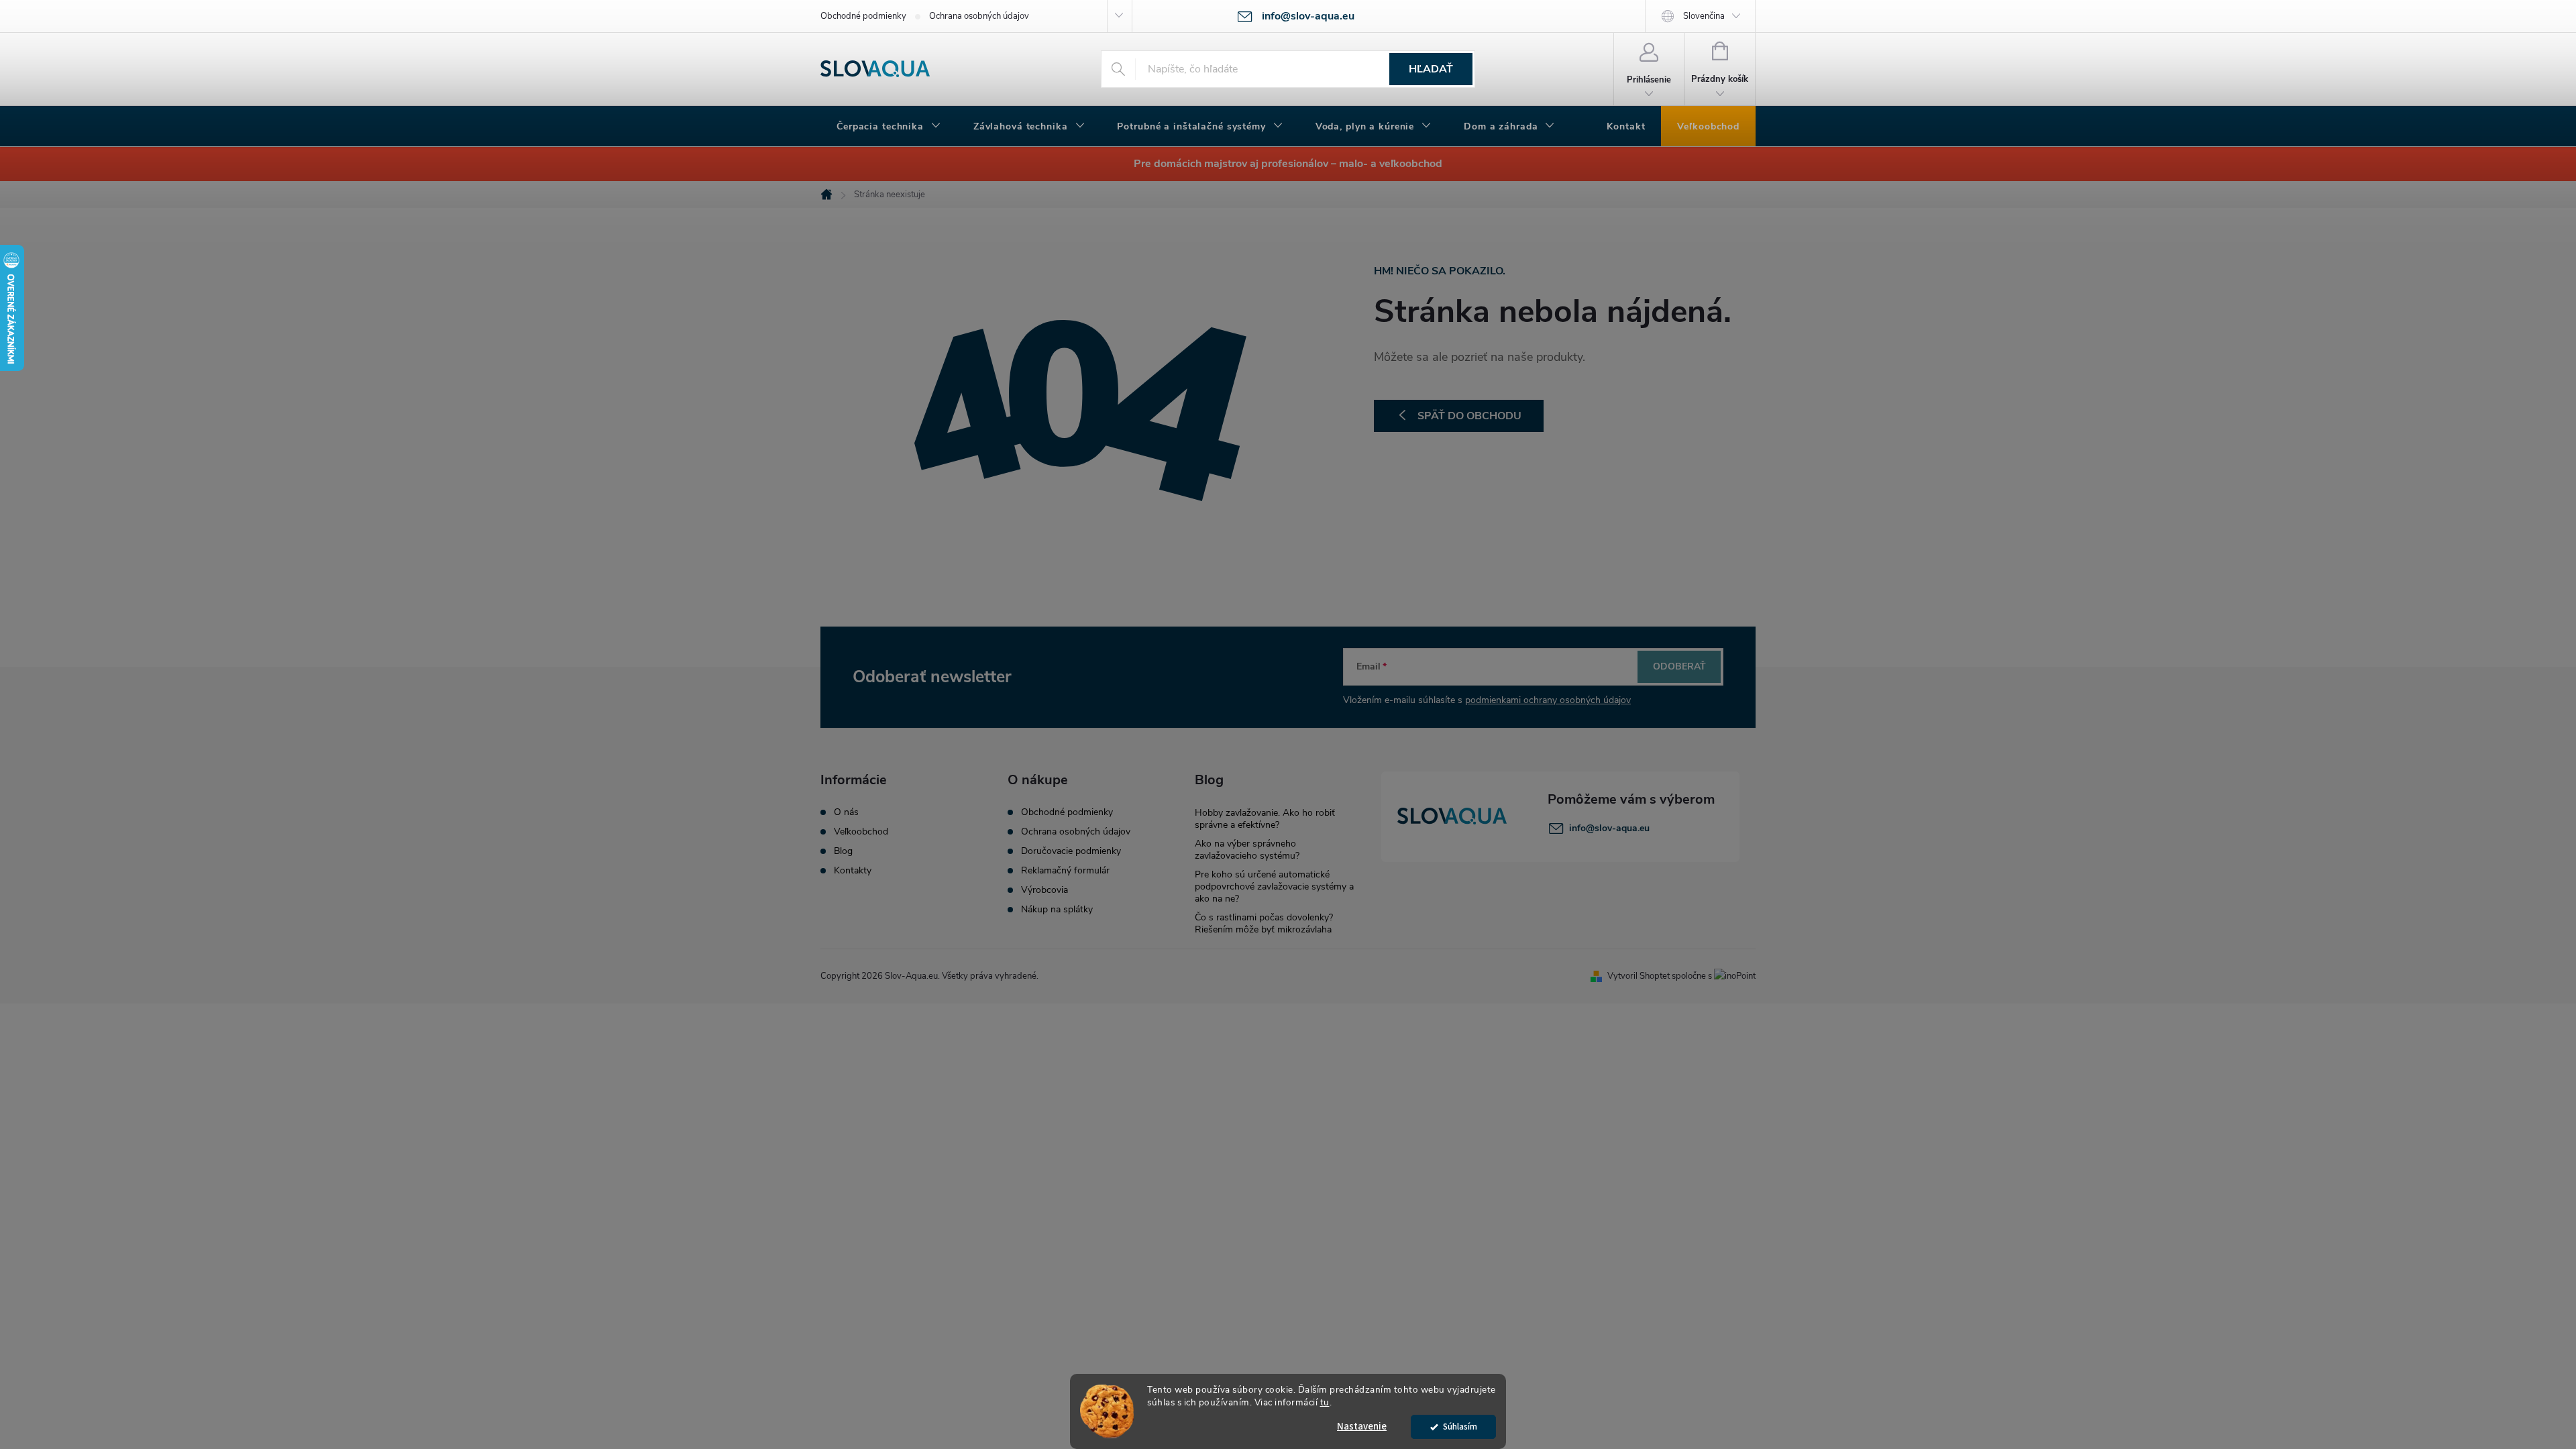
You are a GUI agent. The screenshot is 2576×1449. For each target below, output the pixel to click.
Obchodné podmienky (863, 16)
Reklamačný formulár (1065, 871)
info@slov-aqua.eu (1609, 828)
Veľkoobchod (861, 832)
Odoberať (1679, 666)
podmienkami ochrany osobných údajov (1548, 700)
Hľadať (1431, 69)
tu (1325, 1402)
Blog (843, 851)
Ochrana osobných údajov (979, 16)
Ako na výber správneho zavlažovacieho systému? (1247, 850)
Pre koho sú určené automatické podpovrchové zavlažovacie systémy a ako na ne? (1274, 887)
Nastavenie (1362, 1427)
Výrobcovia (1044, 890)
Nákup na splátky (1057, 910)
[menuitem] (889, 127)
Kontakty (853, 871)
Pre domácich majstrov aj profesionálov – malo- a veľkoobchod (1288, 164)
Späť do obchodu (1469, 416)
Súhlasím (1460, 1427)
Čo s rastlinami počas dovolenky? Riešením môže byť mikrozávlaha (1264, 923)
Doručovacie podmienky (1071, 851)
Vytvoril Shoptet (1639, 976)
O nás (846, 812)
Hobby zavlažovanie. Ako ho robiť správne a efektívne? (1265, 819)
